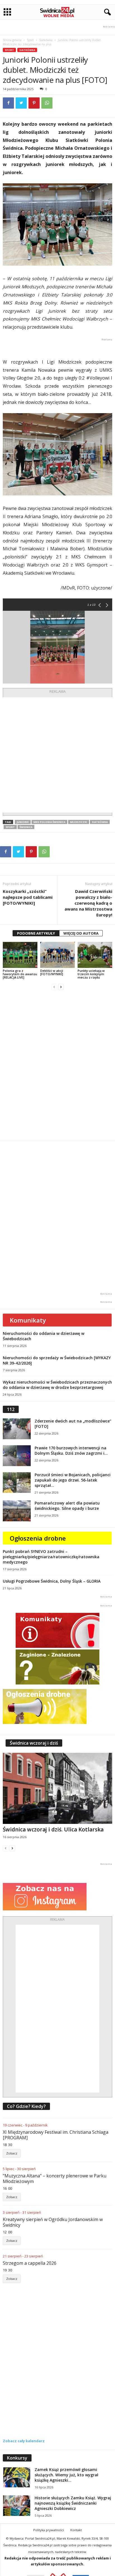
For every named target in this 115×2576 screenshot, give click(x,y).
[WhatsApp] (47, 103)
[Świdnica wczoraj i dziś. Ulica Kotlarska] (57, 1788)
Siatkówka (46, 40)
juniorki (23, 822)
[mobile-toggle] (7, 12)
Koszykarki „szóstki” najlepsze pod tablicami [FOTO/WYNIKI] (28, 897)
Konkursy (17, 2458)
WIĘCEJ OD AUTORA (81, 933)
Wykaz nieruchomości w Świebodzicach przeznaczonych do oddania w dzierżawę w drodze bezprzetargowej (57, 1385)
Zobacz (12, 2153)
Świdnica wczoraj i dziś (34, 1743)
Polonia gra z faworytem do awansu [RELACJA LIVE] (20, 974)
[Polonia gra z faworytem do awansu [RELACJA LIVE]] (20, 955)
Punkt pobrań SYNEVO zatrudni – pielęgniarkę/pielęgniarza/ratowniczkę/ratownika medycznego (51, 1557)
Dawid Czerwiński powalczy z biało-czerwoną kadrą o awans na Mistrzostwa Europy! (88, 903)
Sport (30, 40)
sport (10, 827)
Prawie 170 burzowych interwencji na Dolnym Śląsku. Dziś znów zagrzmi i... (71, 1450)
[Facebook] (8, 103)
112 (11, 1409)
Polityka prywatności (49, 2530)
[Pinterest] (34, 103)
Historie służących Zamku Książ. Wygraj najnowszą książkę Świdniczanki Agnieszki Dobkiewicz (73, 2503)
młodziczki (79, 822)
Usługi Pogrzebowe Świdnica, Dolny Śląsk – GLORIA (52, 1581)
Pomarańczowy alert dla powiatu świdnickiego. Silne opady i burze (67, 1506)
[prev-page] (54, 987)
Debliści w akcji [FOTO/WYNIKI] (52, 972)
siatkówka (100, 822)
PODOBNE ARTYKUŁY (36, 933)
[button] (106, 12)
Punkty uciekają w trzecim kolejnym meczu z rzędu (91, 974)
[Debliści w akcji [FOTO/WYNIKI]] (57, 955)
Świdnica (26, 827)
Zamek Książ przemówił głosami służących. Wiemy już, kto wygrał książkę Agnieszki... (66, 2475)
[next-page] (61, 987)
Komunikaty (28, 1320)
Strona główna (12, 40)
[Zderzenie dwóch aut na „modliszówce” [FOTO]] (17, 1429)
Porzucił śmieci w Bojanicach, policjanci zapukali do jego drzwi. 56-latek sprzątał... (73, 1480)
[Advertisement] (57, 755)
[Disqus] (57, 1065)
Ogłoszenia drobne (38, 1538)
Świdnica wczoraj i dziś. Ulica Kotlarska (53, 1829)
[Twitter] (21, 103)
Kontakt (76, 2530)
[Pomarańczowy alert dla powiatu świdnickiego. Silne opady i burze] (17, 1511)
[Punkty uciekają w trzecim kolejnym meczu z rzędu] (95, 955)
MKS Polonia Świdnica (49, 822)
